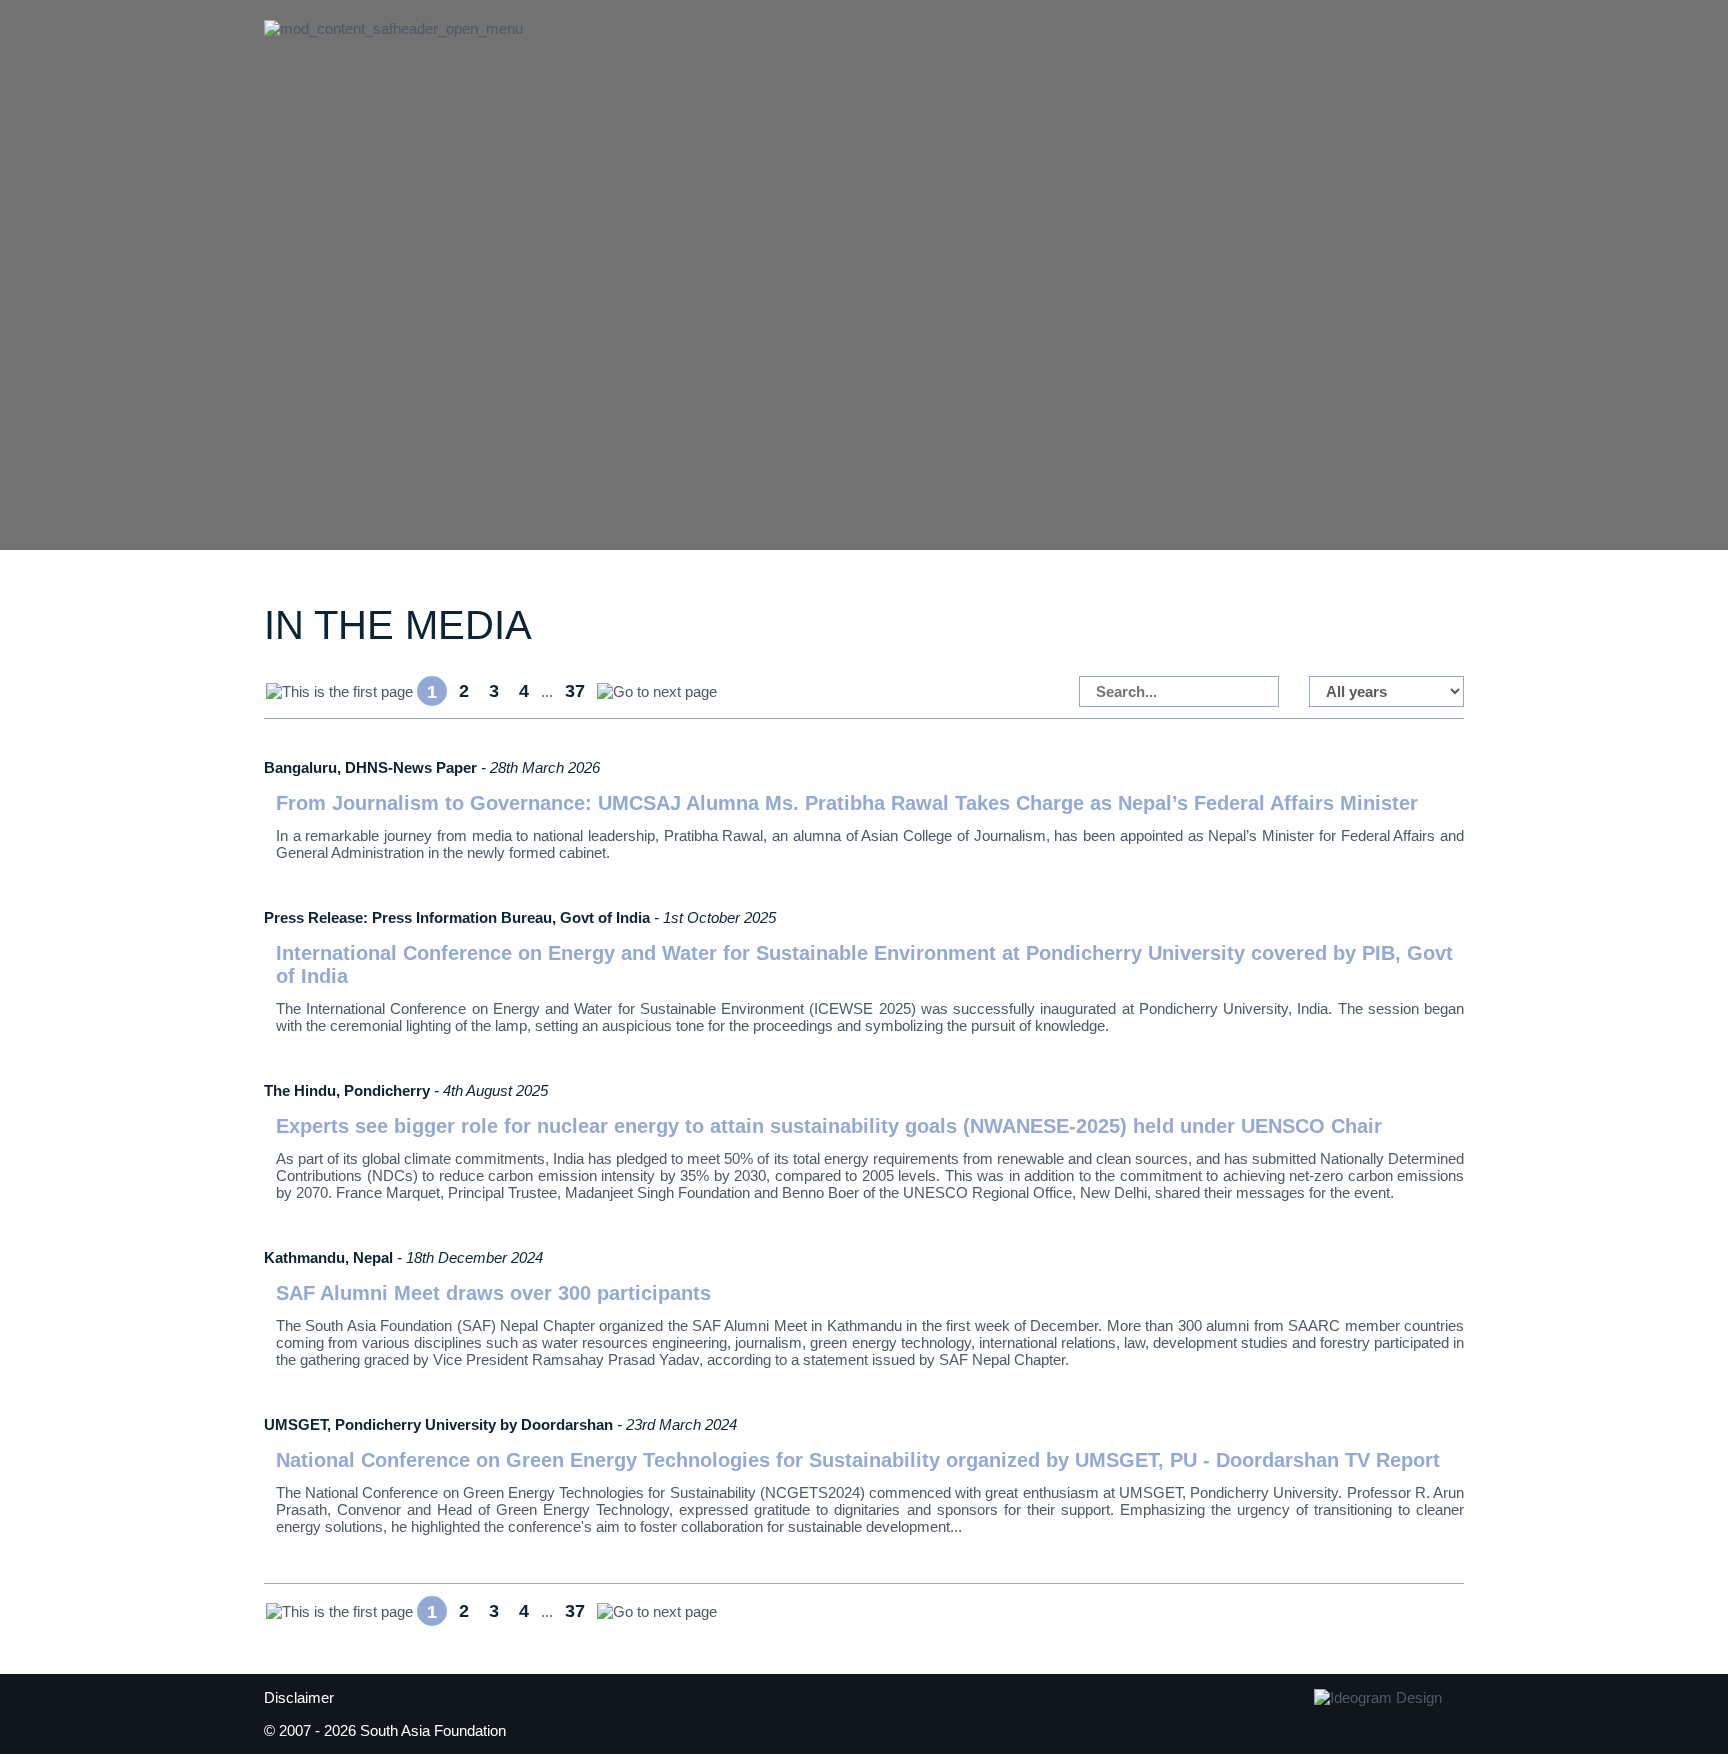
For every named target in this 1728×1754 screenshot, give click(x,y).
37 (575, 691)
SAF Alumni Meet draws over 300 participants (493, 1293)
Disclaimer (299, 1697)
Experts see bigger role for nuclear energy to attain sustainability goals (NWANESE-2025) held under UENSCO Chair (829, 1126)
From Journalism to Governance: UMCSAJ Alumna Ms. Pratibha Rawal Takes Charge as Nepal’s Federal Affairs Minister (847, 803)
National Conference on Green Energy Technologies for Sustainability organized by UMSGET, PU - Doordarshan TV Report (858, 1460)
